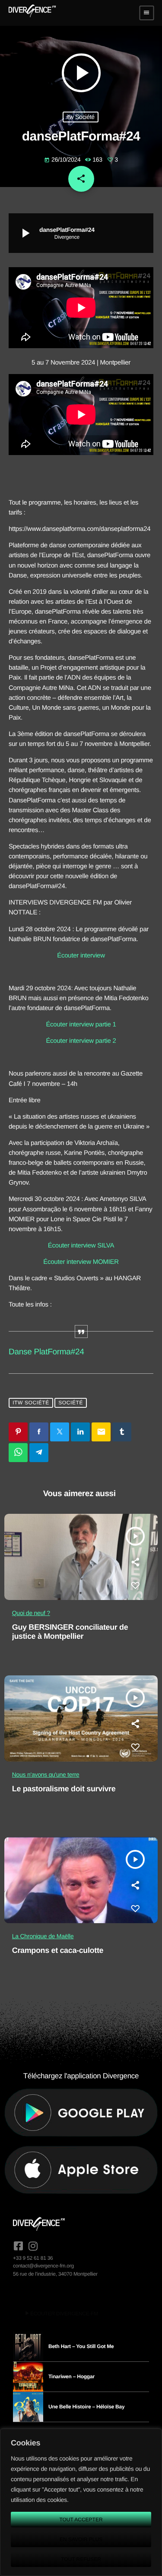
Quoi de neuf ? (31, 1613)
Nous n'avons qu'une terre (46, 1775)
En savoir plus (81, 2539)
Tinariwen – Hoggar (71, 2376)
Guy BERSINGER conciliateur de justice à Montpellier (70, 1632)
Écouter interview (81, 956)
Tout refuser (81, 2559)
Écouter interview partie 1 (81, 1024)
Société (71, 1403)
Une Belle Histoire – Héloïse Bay (86, 2407)
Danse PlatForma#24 (46, 1352)
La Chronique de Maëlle (43, 1936)
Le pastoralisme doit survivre (64, 1789)
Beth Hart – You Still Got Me (81, 2346)
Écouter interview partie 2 (81, 1041)
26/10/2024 (63, 159)
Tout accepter (81, 2520)
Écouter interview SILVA (81, 1246)
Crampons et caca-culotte (58, 1950)
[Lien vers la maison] (32, 13)
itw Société (81, 117)
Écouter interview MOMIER (81, 1262)
